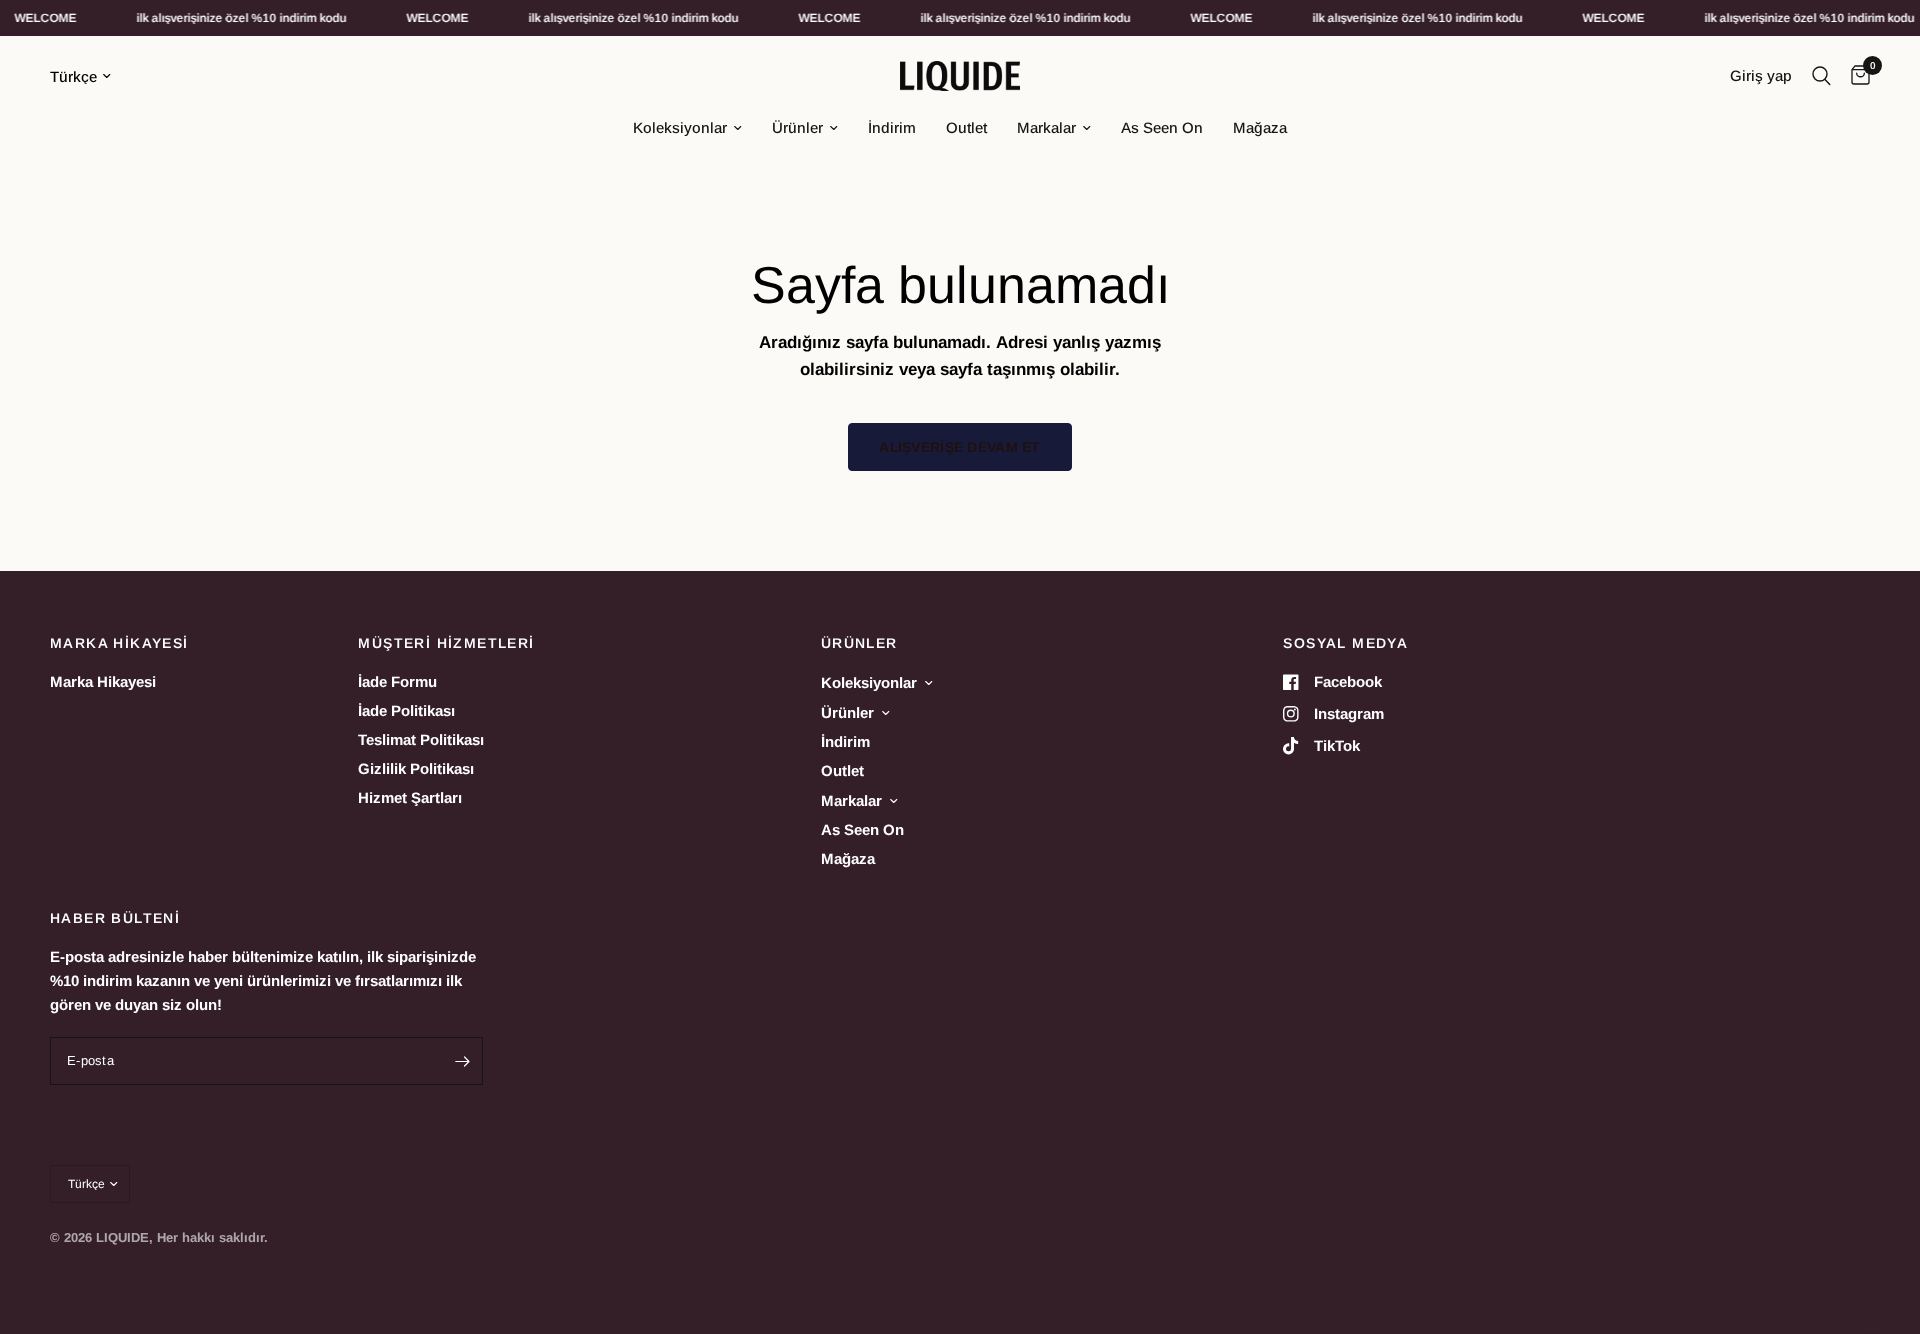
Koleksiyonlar (680, 127)
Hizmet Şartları (410, 797)
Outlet (966, 127)
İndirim (892, 127)
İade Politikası (406, 710)
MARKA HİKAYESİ (119, 643)
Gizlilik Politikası (416, 768)
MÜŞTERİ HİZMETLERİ (446, 643)
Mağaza (1260, 127)
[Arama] (1821, 76)
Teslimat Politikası (421, 739)
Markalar (1046, 127)
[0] (1855, 76)
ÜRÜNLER (859, 643)
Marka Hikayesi (103, 681)
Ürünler (797, 127)
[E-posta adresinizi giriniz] (463, 1061)
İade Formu (397, 681)
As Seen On (1162, 127)
